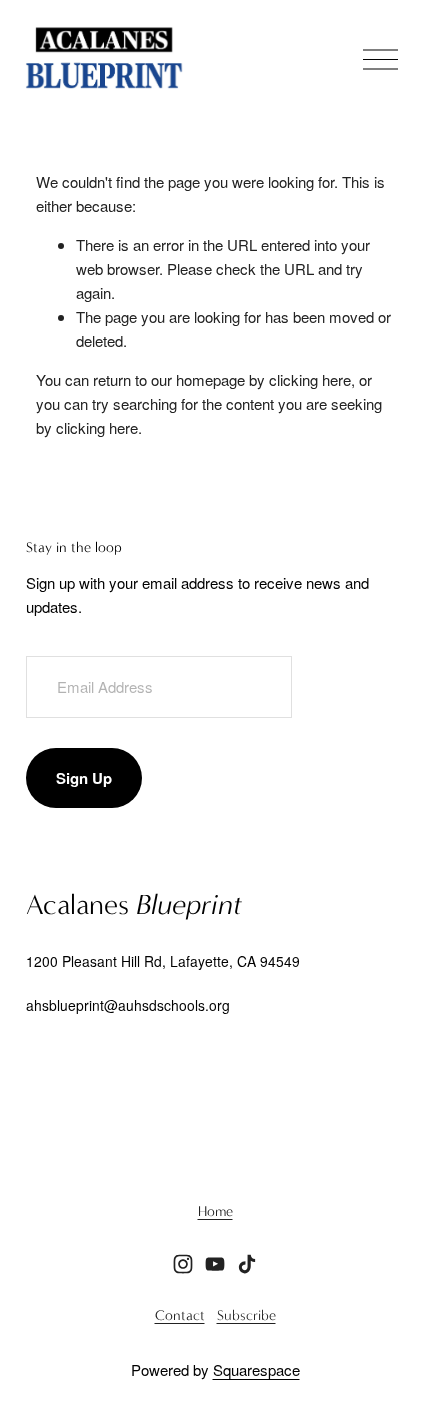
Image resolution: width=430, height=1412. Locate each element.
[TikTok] (247, 1264)
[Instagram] (183, 1264)
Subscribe (246, 1316)
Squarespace (256, 1369)
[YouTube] (215, 1264)
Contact (180, 1316)
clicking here (310, 379)
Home (215, 1212)
